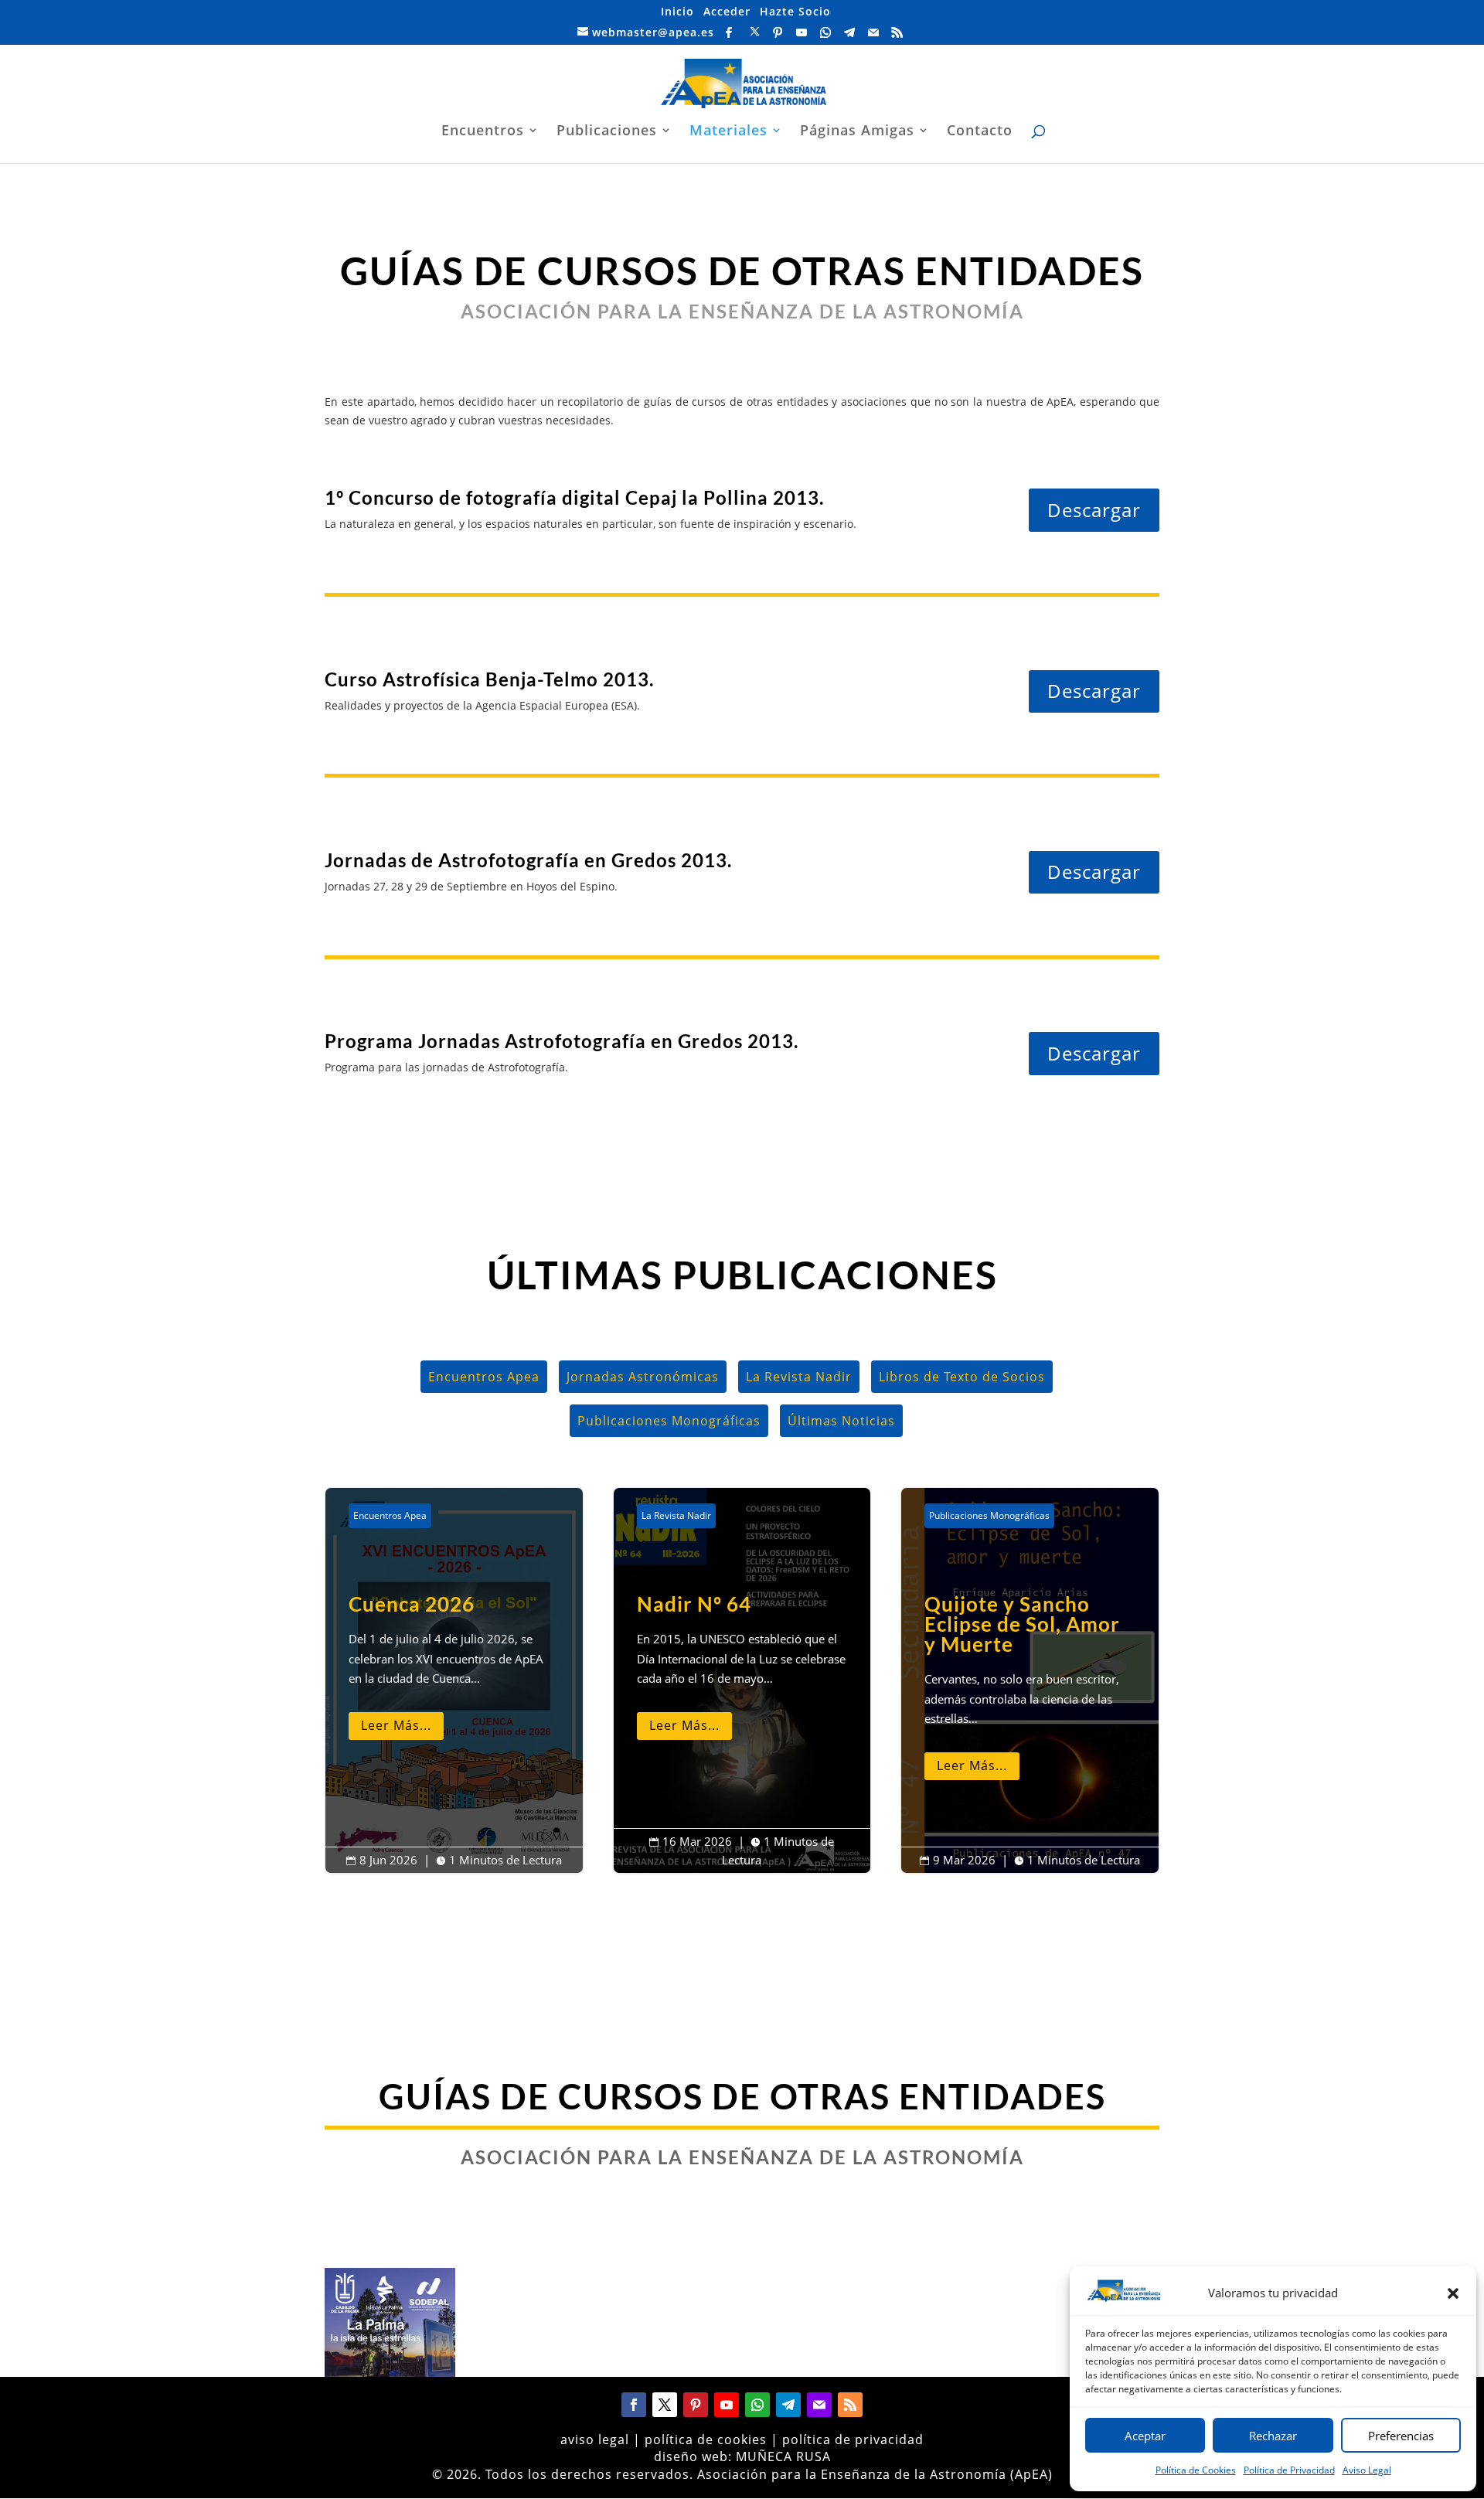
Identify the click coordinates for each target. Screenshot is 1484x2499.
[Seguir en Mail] (819, 2405)
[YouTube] (802, 32)
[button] (1453, 2293)
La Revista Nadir (799, 1377)
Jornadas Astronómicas (643, 1377)
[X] (755, 32)
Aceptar (1145, 2436)
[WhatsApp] (826, 32)
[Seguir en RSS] (850, 2405)
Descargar (1094, 510)
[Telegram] (850, 32)
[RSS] (898, 32)
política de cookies (706, 2439)
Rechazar (1273, 2436)
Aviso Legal (1367, 2470)
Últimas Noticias (841, 1421)
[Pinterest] (778, 32)
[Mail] (874, 32)
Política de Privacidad (1289, 2470)
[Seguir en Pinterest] (696, 2405)
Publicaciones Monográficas (669, 1421)
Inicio (677, 11)
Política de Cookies (1196, 2470)
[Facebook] (729, 32)
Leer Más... (396, 1725)
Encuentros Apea (484, 1377)
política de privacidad (853, 2439)
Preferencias (1401, 2436)
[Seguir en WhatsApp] (757, 2405)
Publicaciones (607, 132)
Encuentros (483, 132)
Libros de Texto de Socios (962, 1377)
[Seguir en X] (665, 2405)
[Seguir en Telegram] (788, 2405)
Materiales (728, 132)
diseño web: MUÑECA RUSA (742, 2456)
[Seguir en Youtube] (727, 2405)
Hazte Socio (795, 11)
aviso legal (595, 2439)
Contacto (980, 132)
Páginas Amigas (857, 132)
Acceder (727, 11)
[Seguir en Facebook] (634, 2405)
